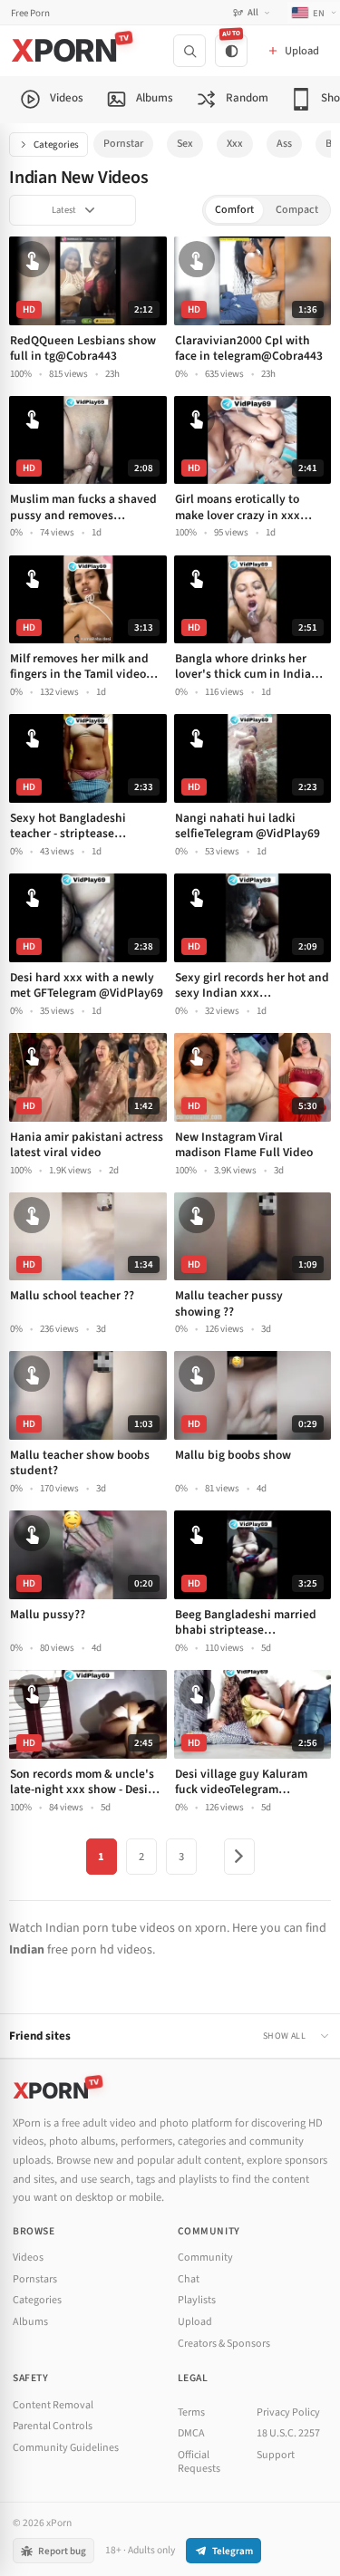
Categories (56, 145)
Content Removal (53, 2405)
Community (205, 2258)
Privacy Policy (288, 2412)
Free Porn (30, 13)
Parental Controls (53, 2426)
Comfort (234, 210)
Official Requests (199, 2462)
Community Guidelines (66, 2448)
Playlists (197, 2300)
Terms (191, 2412)
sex (185, 144)
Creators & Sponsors (224, 2344)
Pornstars (35, 2279)
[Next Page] (239, 1857)
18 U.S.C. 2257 (288, 2433)
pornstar (123, 144)
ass (284, 144)
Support (276, 2455)
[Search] (189, 51)
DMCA (191, 2433)
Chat (189, 2279)
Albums (30, 2322)
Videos (28, 2258)
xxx (235, 144)
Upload (195, 2322)
